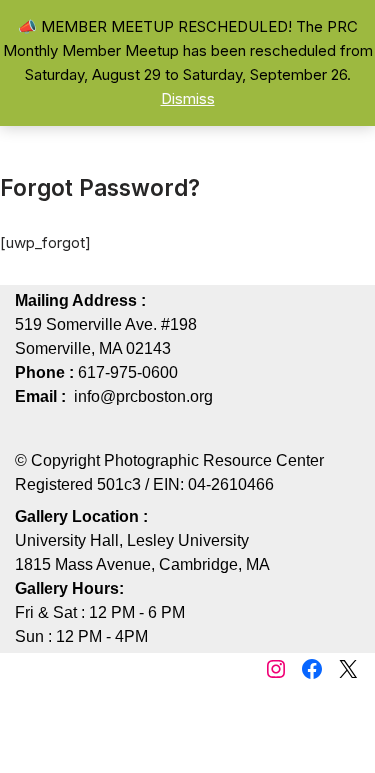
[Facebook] (312, 669)
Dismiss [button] (188, 98)
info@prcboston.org (143, 396)
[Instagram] (276, 669)
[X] (348, 669)
